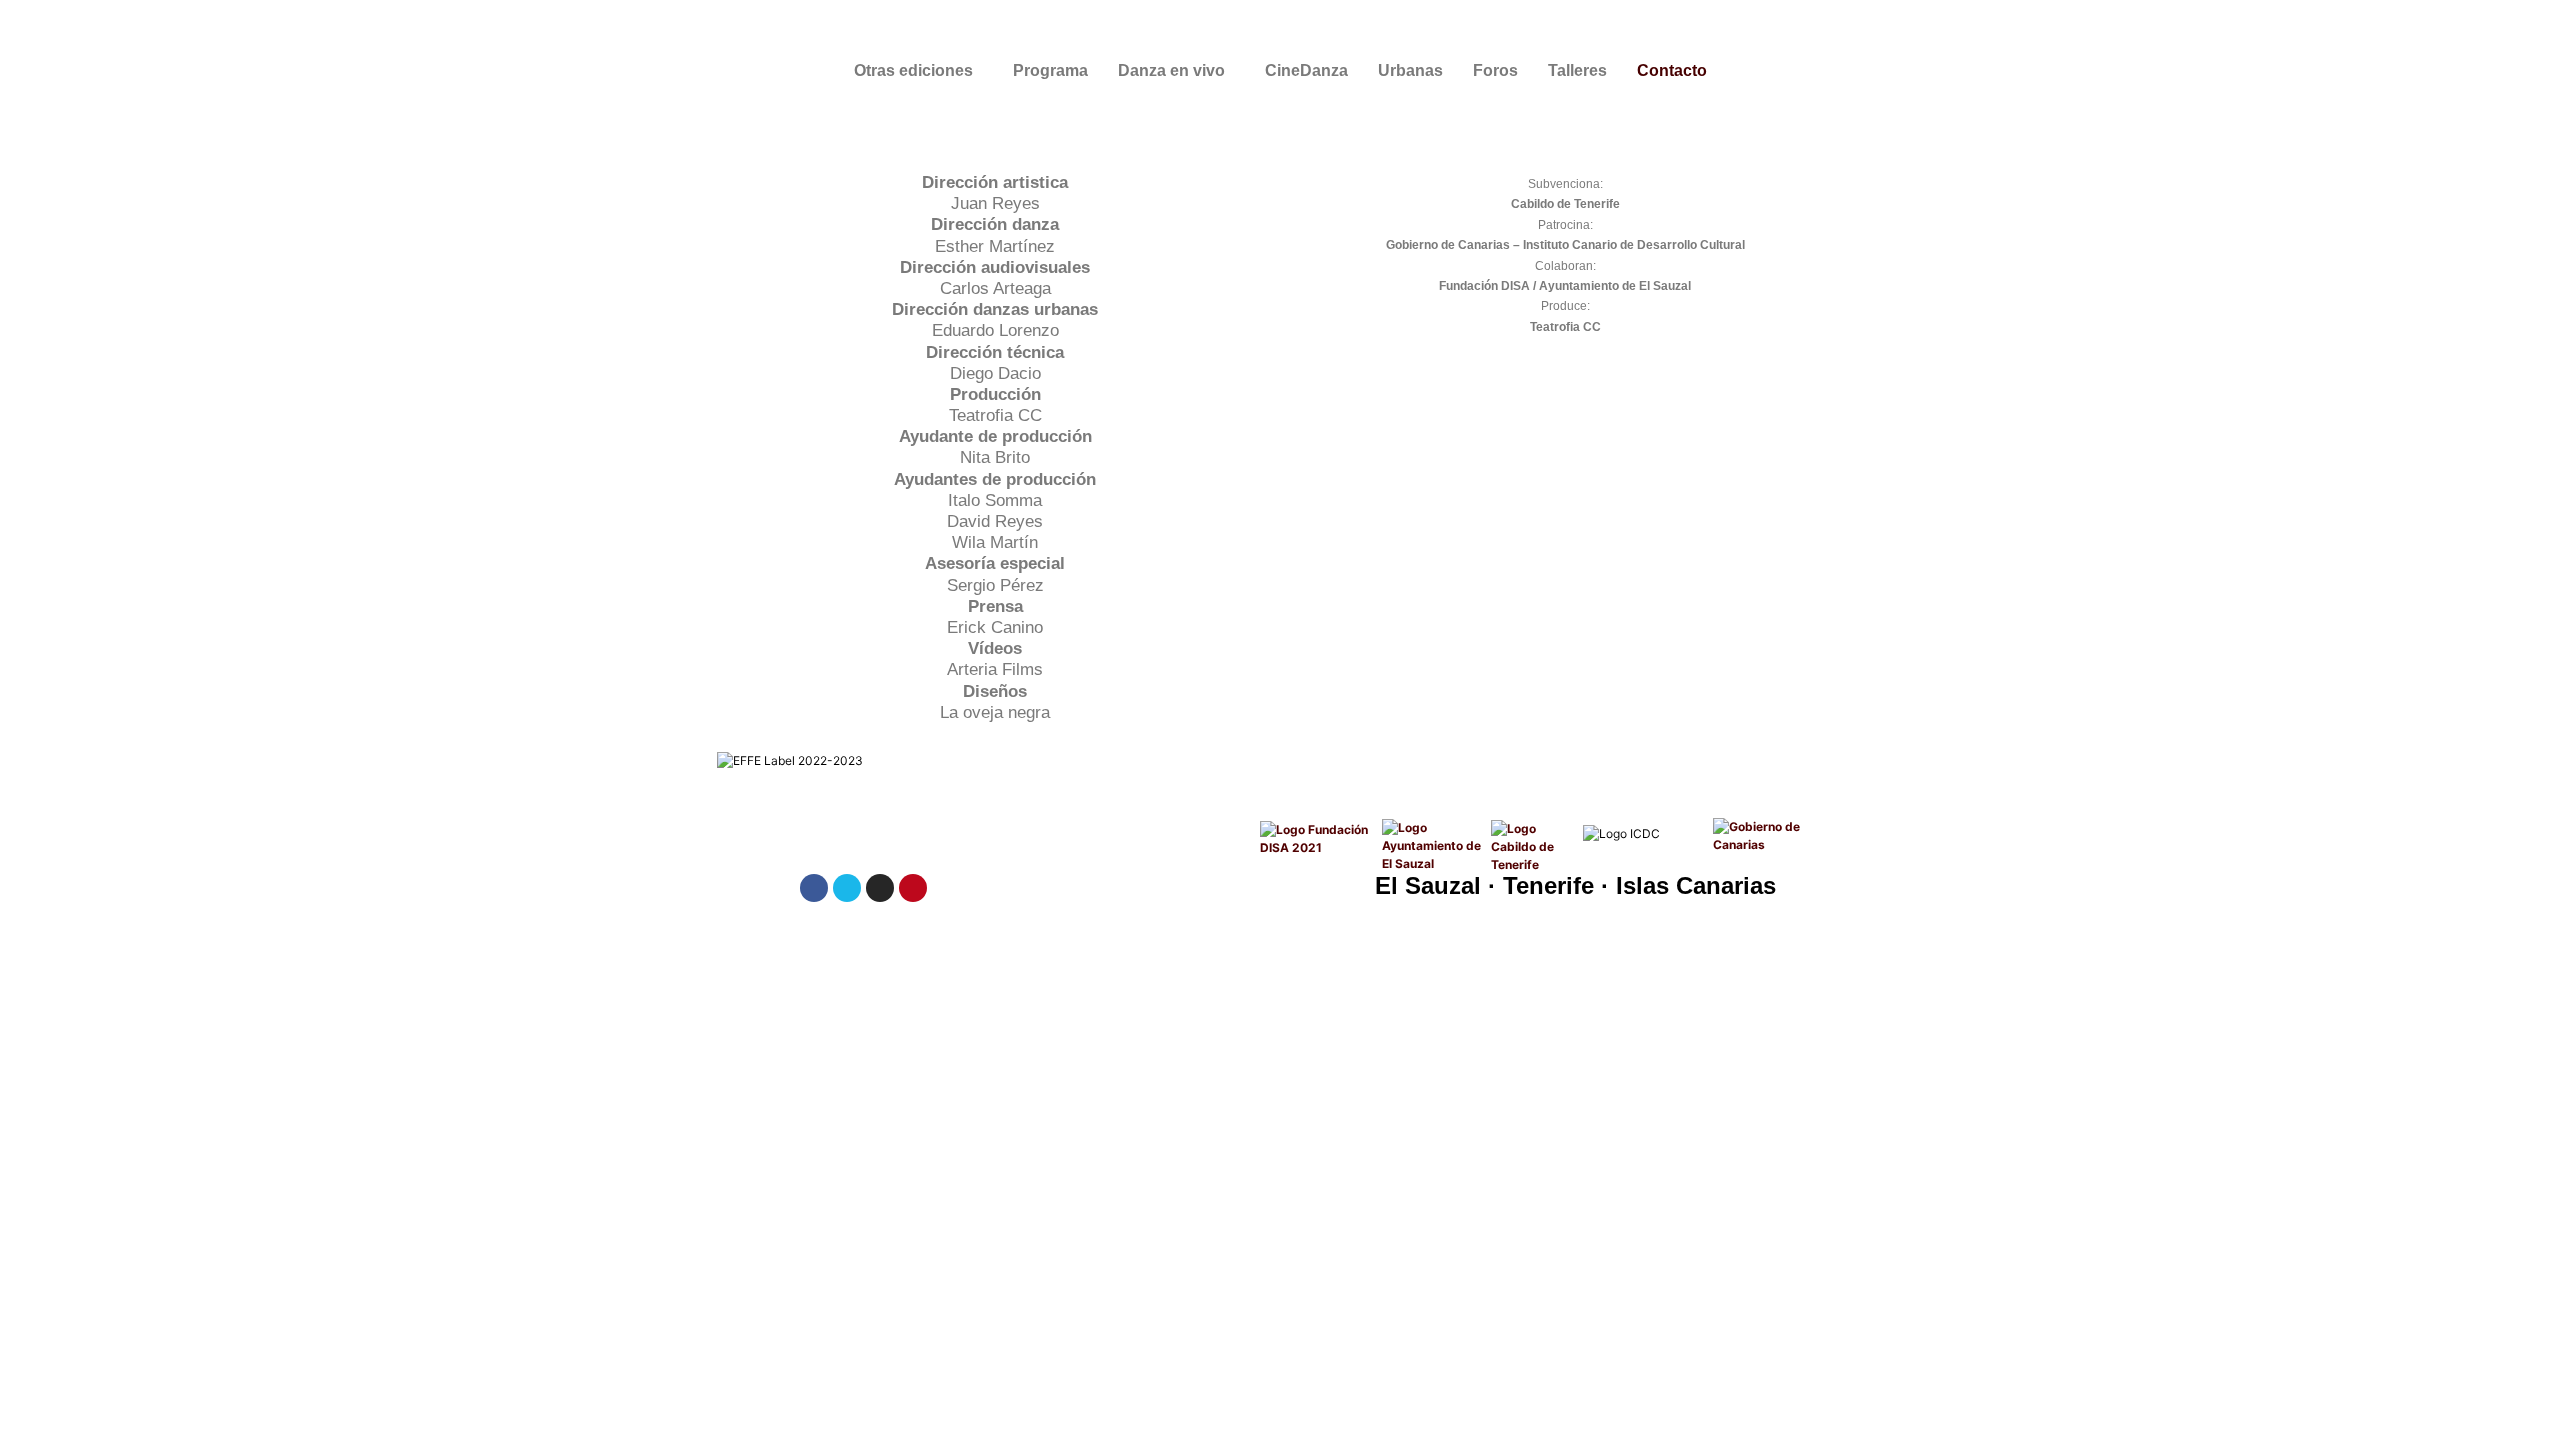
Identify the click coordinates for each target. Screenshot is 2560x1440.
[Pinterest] (913, 888)
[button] (918, 71)
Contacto (1672, 70)
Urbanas (1410, 70)
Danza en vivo (1171, 70)
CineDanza (1306, 70)
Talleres (1577, 70)
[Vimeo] (847, 888)
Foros (1495, 70)
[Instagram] (880, 888)
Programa (1050, 70)
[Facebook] (814, 888)
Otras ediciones (913, 70)
